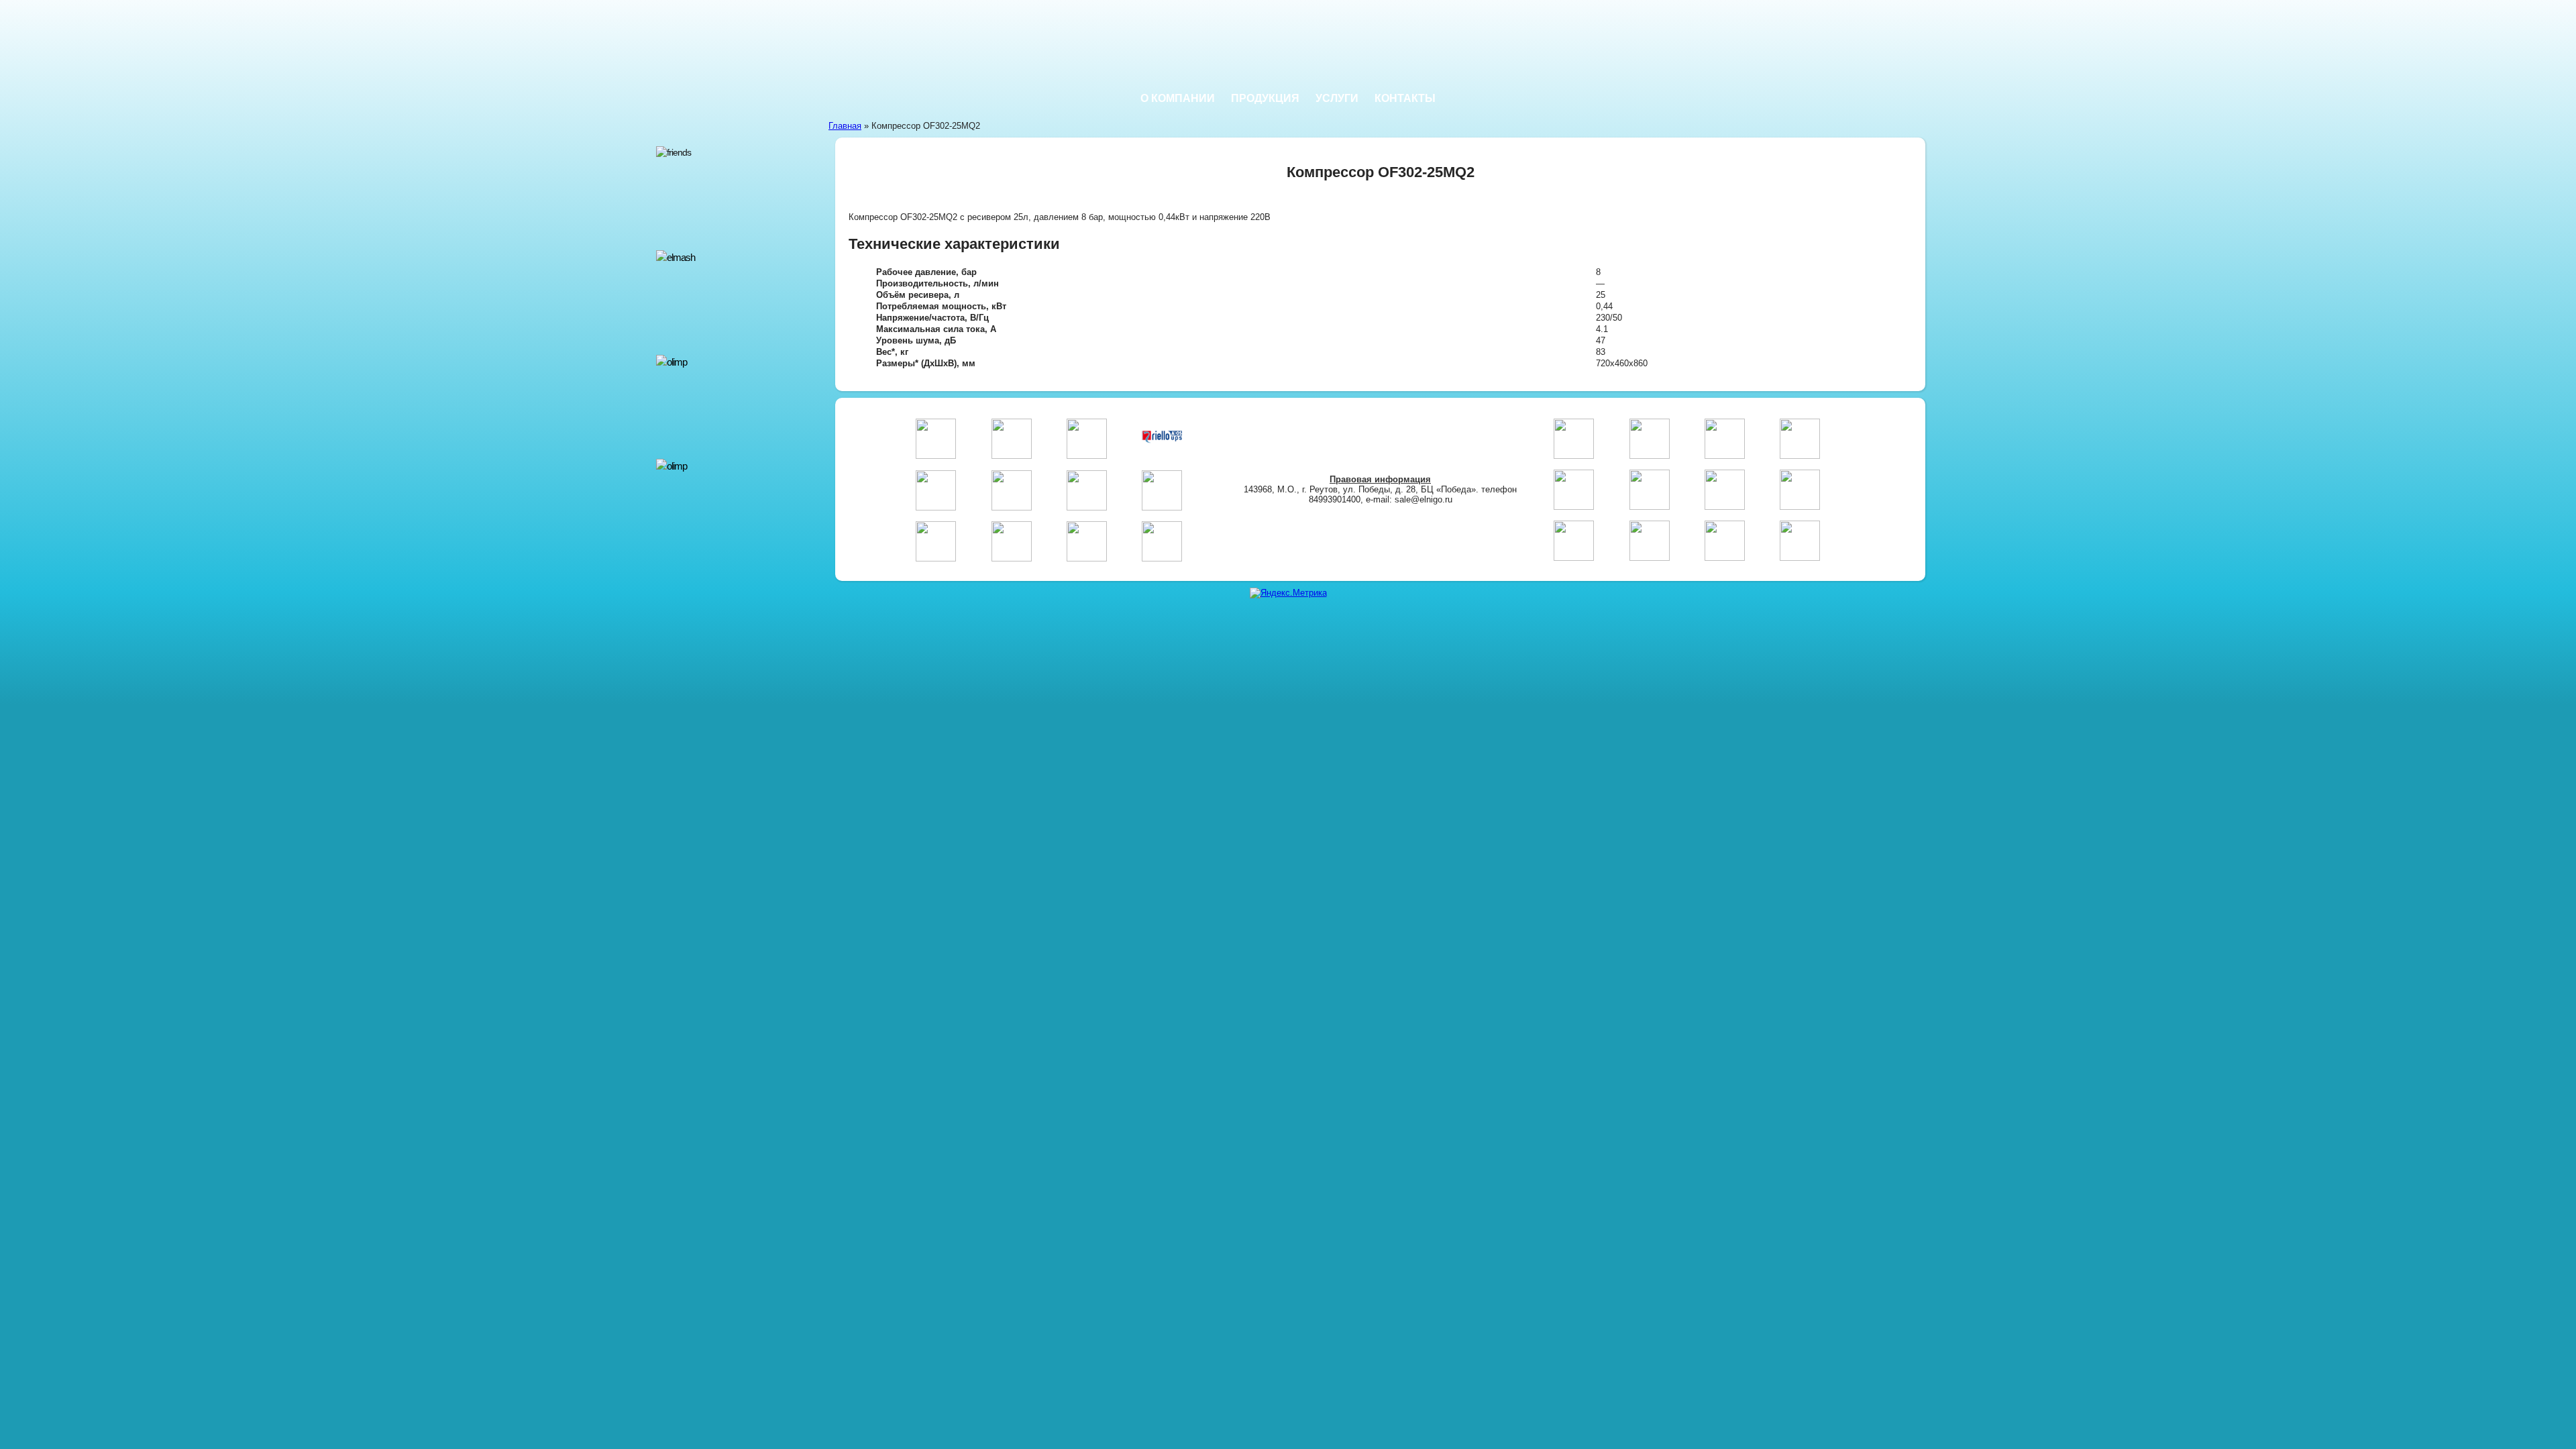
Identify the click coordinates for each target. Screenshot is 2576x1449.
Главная (845, 126)
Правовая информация (1380, 479)
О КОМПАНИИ (1178, 98)
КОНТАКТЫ (1405, 98)
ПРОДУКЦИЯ (1265, 98)
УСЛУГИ (1337, 98)
